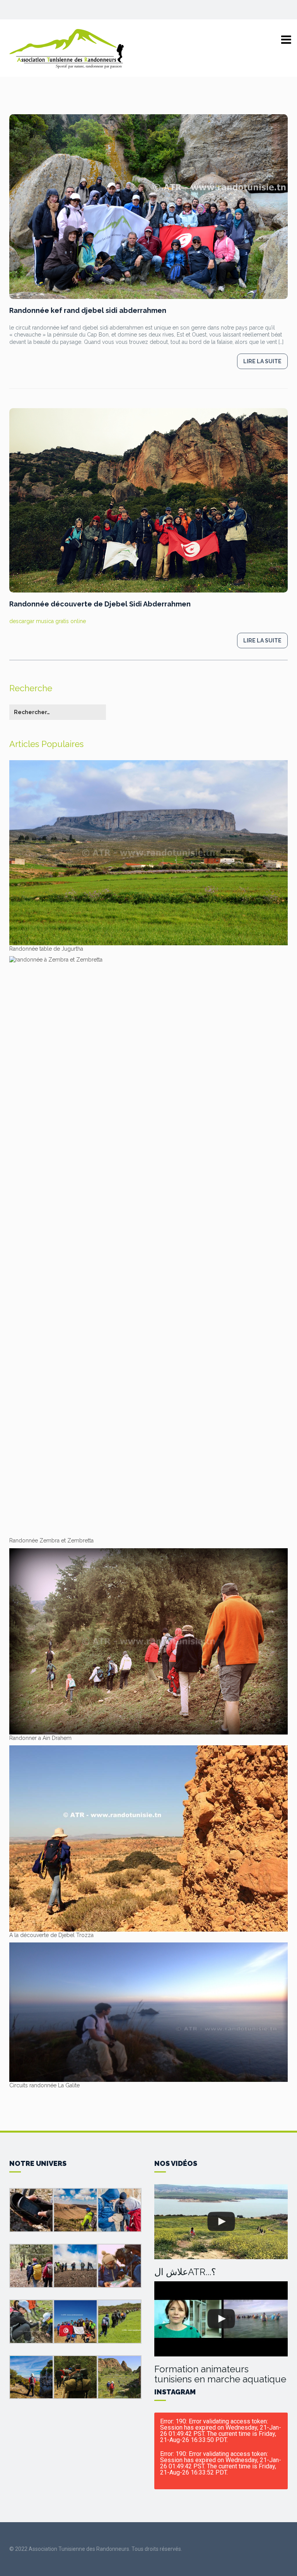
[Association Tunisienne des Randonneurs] (67, 48)
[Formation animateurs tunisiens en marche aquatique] (221, 2319)
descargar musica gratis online (48, 621)
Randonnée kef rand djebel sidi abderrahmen (88, 310)
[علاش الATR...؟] (221, 2222)
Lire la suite (262, 361)
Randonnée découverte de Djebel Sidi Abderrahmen (100, 604)
